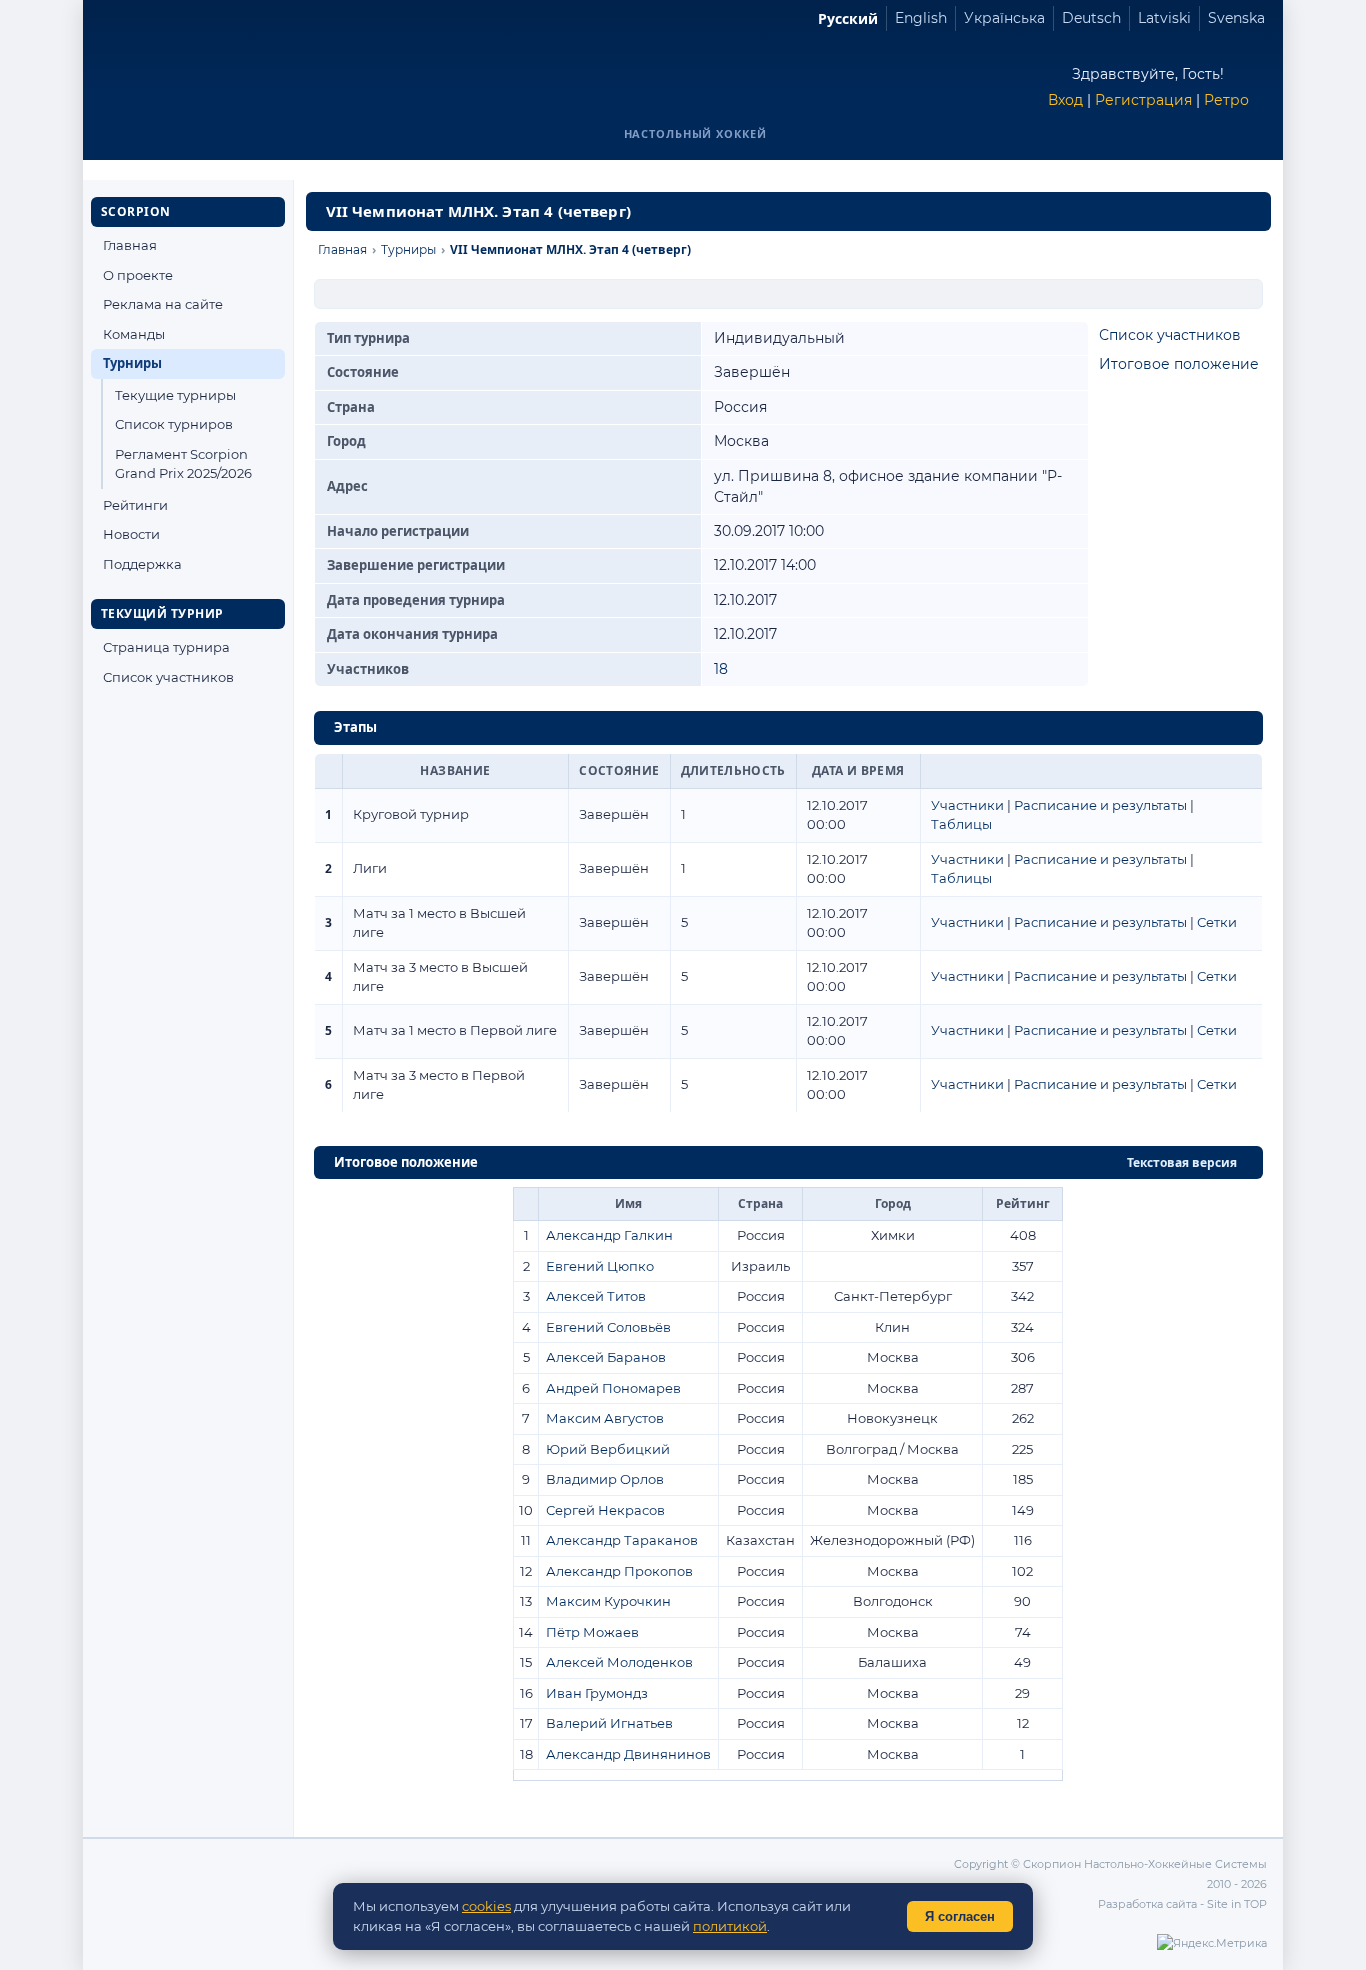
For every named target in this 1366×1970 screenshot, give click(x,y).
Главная (130, 245)
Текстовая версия (1182, 1162)
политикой (730, 1926)
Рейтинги (135, 505)
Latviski (1164, 18)
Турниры (132, 363)
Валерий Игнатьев (609, 1723)
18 (721, 669)
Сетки (1217, 922)
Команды (134, 334)
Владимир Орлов (605, 1479)
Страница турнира (166, 647)
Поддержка (142, 564)
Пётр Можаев (592, 1632)
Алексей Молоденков (619, 1662)
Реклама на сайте (163, 304)
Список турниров (174, 424)
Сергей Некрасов (605, 1510)
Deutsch (1091, 18)
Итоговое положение (1179, 364)
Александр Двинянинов (628, 1754)
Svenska (1236, 18)
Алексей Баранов (606, 1357)
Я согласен (960, 1916)
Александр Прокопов (619, 1571)
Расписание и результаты (1100, 805)
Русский (848, 18)
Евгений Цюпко (600, 1266)
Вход (1065, 100)
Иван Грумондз (597, 1693)
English (921, 18)
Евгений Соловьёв (608, 1327)
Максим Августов (605, 1418)
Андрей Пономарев (613, 1388)
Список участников (168, 677)
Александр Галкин (609, 1235)
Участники (967, 805)
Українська (1004, 18)
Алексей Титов (596, 1296)
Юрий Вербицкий (608, 1449)
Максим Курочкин (608, 1601)
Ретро (1226, 100)
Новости (131, 534)
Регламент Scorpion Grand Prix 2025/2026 (183, 464)
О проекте (138, 275)
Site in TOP (1237, 1904)
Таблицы (961, 824)
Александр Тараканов (622, 1540)
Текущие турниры (175, 395)
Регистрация (1143, 100)
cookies (486, 1906)
